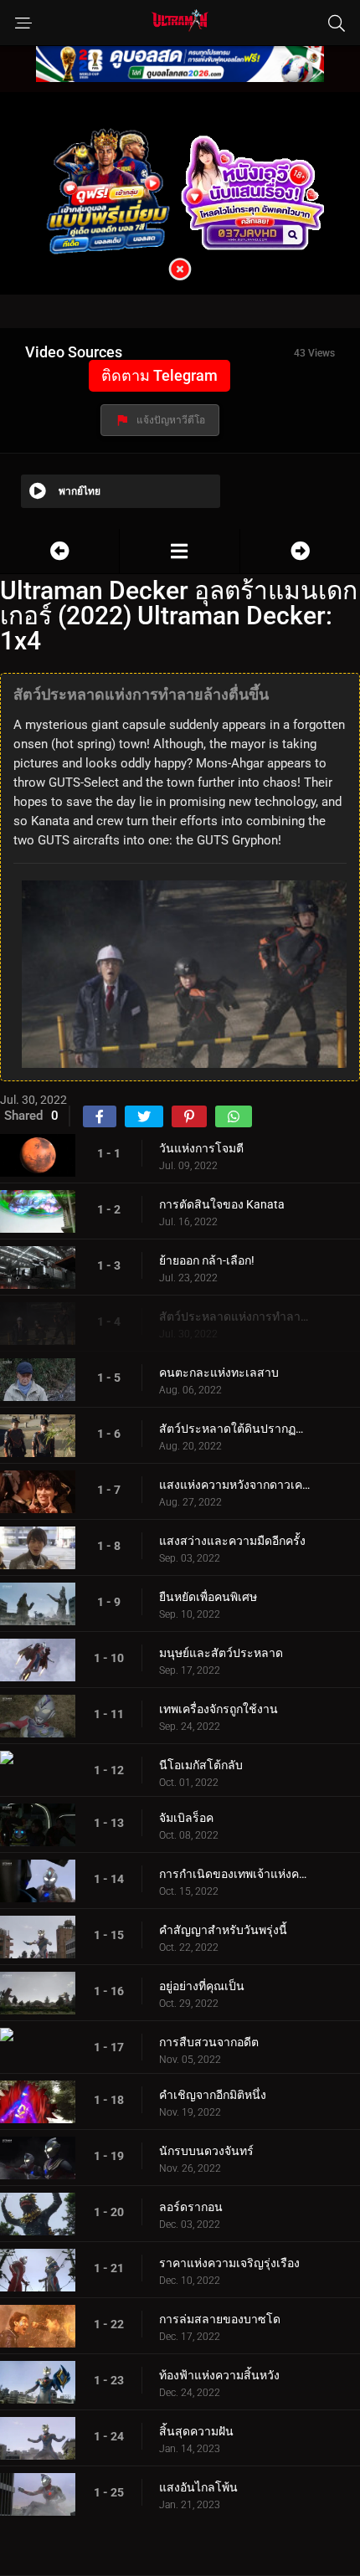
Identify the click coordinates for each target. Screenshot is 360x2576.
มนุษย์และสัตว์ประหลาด (221, 1653)
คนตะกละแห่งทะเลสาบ (219, 1373)
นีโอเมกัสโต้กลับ (201, 1765)
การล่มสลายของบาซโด (220, 2319)
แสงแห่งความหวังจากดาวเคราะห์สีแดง (234, 1485)
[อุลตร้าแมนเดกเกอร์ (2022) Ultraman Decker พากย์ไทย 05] (300, 551)
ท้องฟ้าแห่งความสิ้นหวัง (219, 2375)
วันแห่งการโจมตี (201, 1148)
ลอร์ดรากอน (191, 2207)
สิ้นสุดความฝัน (196, 2431)
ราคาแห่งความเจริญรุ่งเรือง (229, 2263)
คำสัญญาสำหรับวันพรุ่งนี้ (223, 1930)
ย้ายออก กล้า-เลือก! (207, 1260)
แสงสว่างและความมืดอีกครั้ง (232, 1541)
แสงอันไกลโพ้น (198, 2487)
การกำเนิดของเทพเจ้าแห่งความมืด (234, 1874)
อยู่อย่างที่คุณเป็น (202, 1986)
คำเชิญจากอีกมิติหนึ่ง (213, 2095)
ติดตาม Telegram (159, 375)
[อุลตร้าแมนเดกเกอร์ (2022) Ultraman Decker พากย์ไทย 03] (59, 551)
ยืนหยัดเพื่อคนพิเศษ (208, 1597)
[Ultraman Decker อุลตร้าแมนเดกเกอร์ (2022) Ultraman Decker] (179, 551)
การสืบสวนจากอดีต (209, 2042)
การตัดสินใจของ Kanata (222, 1204)
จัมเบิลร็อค (186, 1818)
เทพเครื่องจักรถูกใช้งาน (219, 1709)
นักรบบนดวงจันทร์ (206, 2151)
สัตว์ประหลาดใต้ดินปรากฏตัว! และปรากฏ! (234, 1429)
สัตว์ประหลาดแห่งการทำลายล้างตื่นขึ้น (234, 1316)
